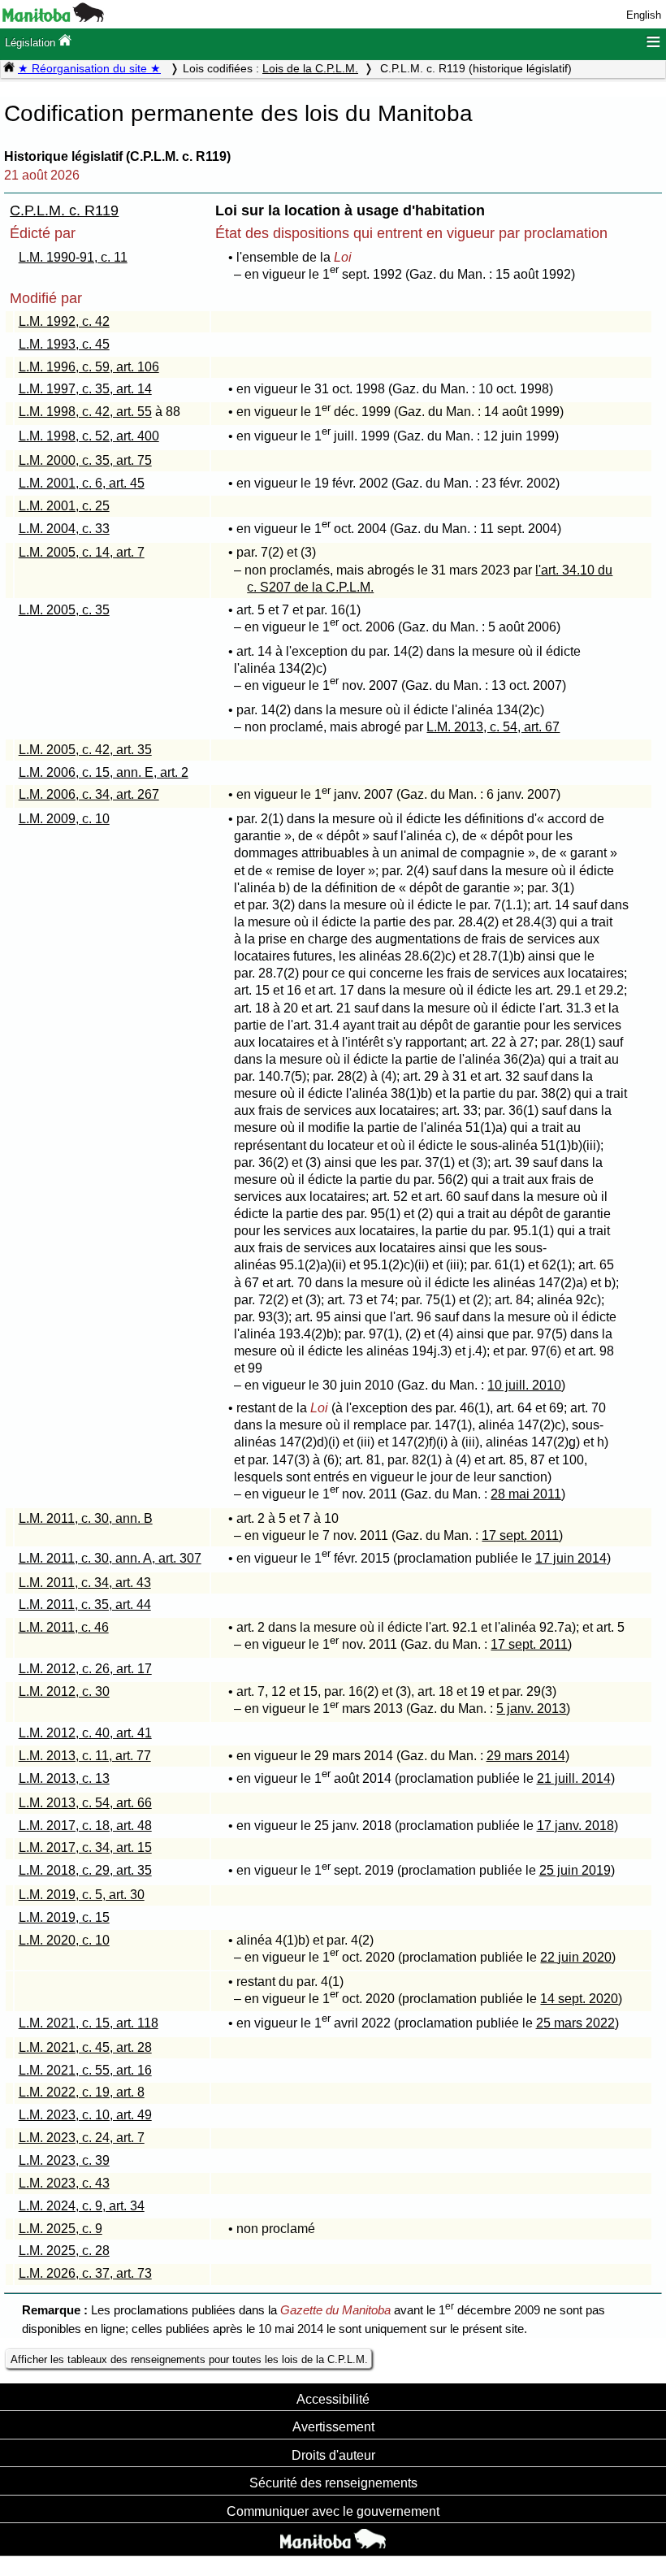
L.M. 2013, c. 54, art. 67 (493, 727)
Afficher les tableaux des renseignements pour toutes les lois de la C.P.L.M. (189, 2359)
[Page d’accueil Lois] (9, 68)
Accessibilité (333, 2399)
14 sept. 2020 (579, 1999)
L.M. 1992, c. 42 (64, 321)
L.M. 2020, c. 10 (64, 1940)
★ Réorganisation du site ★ (89, 68)
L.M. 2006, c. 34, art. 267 (89, 794)
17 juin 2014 (571, 1558)
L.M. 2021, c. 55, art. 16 (85, 2070)
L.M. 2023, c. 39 (64, 2160)
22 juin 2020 (576, 1957)
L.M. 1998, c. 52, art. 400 (89, 436)
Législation (32, 43)
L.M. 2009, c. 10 (64, 819)
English (644, 15)
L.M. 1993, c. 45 (64, 344)
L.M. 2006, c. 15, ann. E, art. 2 (104, 772)
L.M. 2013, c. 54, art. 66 (85, 1803)
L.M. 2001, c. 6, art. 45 (82, 483)
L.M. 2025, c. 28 (64, 2251)
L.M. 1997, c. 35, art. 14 (85, 389)
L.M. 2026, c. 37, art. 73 (85, 2273)
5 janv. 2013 (531, 1709)
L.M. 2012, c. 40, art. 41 (85, 1733)
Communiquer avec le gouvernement (333, 2511)
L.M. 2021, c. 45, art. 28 (85, 2047)
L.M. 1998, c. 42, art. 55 (85, 412)
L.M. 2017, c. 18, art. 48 (85, 1826)
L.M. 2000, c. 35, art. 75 (85, 460)
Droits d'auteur (333, 2455)
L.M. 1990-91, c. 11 (73, 257)
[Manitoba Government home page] (333, 2541)
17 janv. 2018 (575, 1826)
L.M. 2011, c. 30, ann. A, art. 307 (110, 1558)
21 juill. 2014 (574, 1778)
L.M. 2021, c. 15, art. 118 (89, 2023)
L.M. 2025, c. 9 (61, 2229)
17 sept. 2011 (520, 1535)
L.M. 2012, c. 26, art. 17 (85, 1669)
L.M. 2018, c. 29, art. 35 (85, 1870)
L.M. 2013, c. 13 (64, 1778)
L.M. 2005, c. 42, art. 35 (85, 750)
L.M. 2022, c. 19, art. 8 (82, 2092)
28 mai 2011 (526, 1494)
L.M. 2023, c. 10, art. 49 (85, 2115)
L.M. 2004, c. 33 (64, 529)
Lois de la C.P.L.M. (310, 68)
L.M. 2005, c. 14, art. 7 (82, 552)
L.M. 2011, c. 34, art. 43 (85, 1583)
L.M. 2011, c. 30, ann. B (86, 1518)
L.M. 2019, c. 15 (64, 1917)
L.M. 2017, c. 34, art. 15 (85, 1847)
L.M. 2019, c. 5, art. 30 (82, 1895)
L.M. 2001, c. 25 (64, 506)
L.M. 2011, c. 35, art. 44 (85, 1605)
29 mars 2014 (526, 1756)
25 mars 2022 (575, 2023)
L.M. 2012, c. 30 (64, 1691)
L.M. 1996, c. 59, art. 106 (89, 367)
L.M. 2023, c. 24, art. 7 (82, 2138)
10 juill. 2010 (524, 1385)
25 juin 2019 (575, 1870)
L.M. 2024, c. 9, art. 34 (82, 2206)
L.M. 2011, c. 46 (64, 1627)
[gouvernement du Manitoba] (53, 18)
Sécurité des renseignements (333, 2483)
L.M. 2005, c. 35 (64, 610)
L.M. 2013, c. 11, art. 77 (85, 1756)
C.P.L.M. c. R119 (64, 210)
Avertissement (333, 2426)
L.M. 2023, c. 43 (64, 2183)
